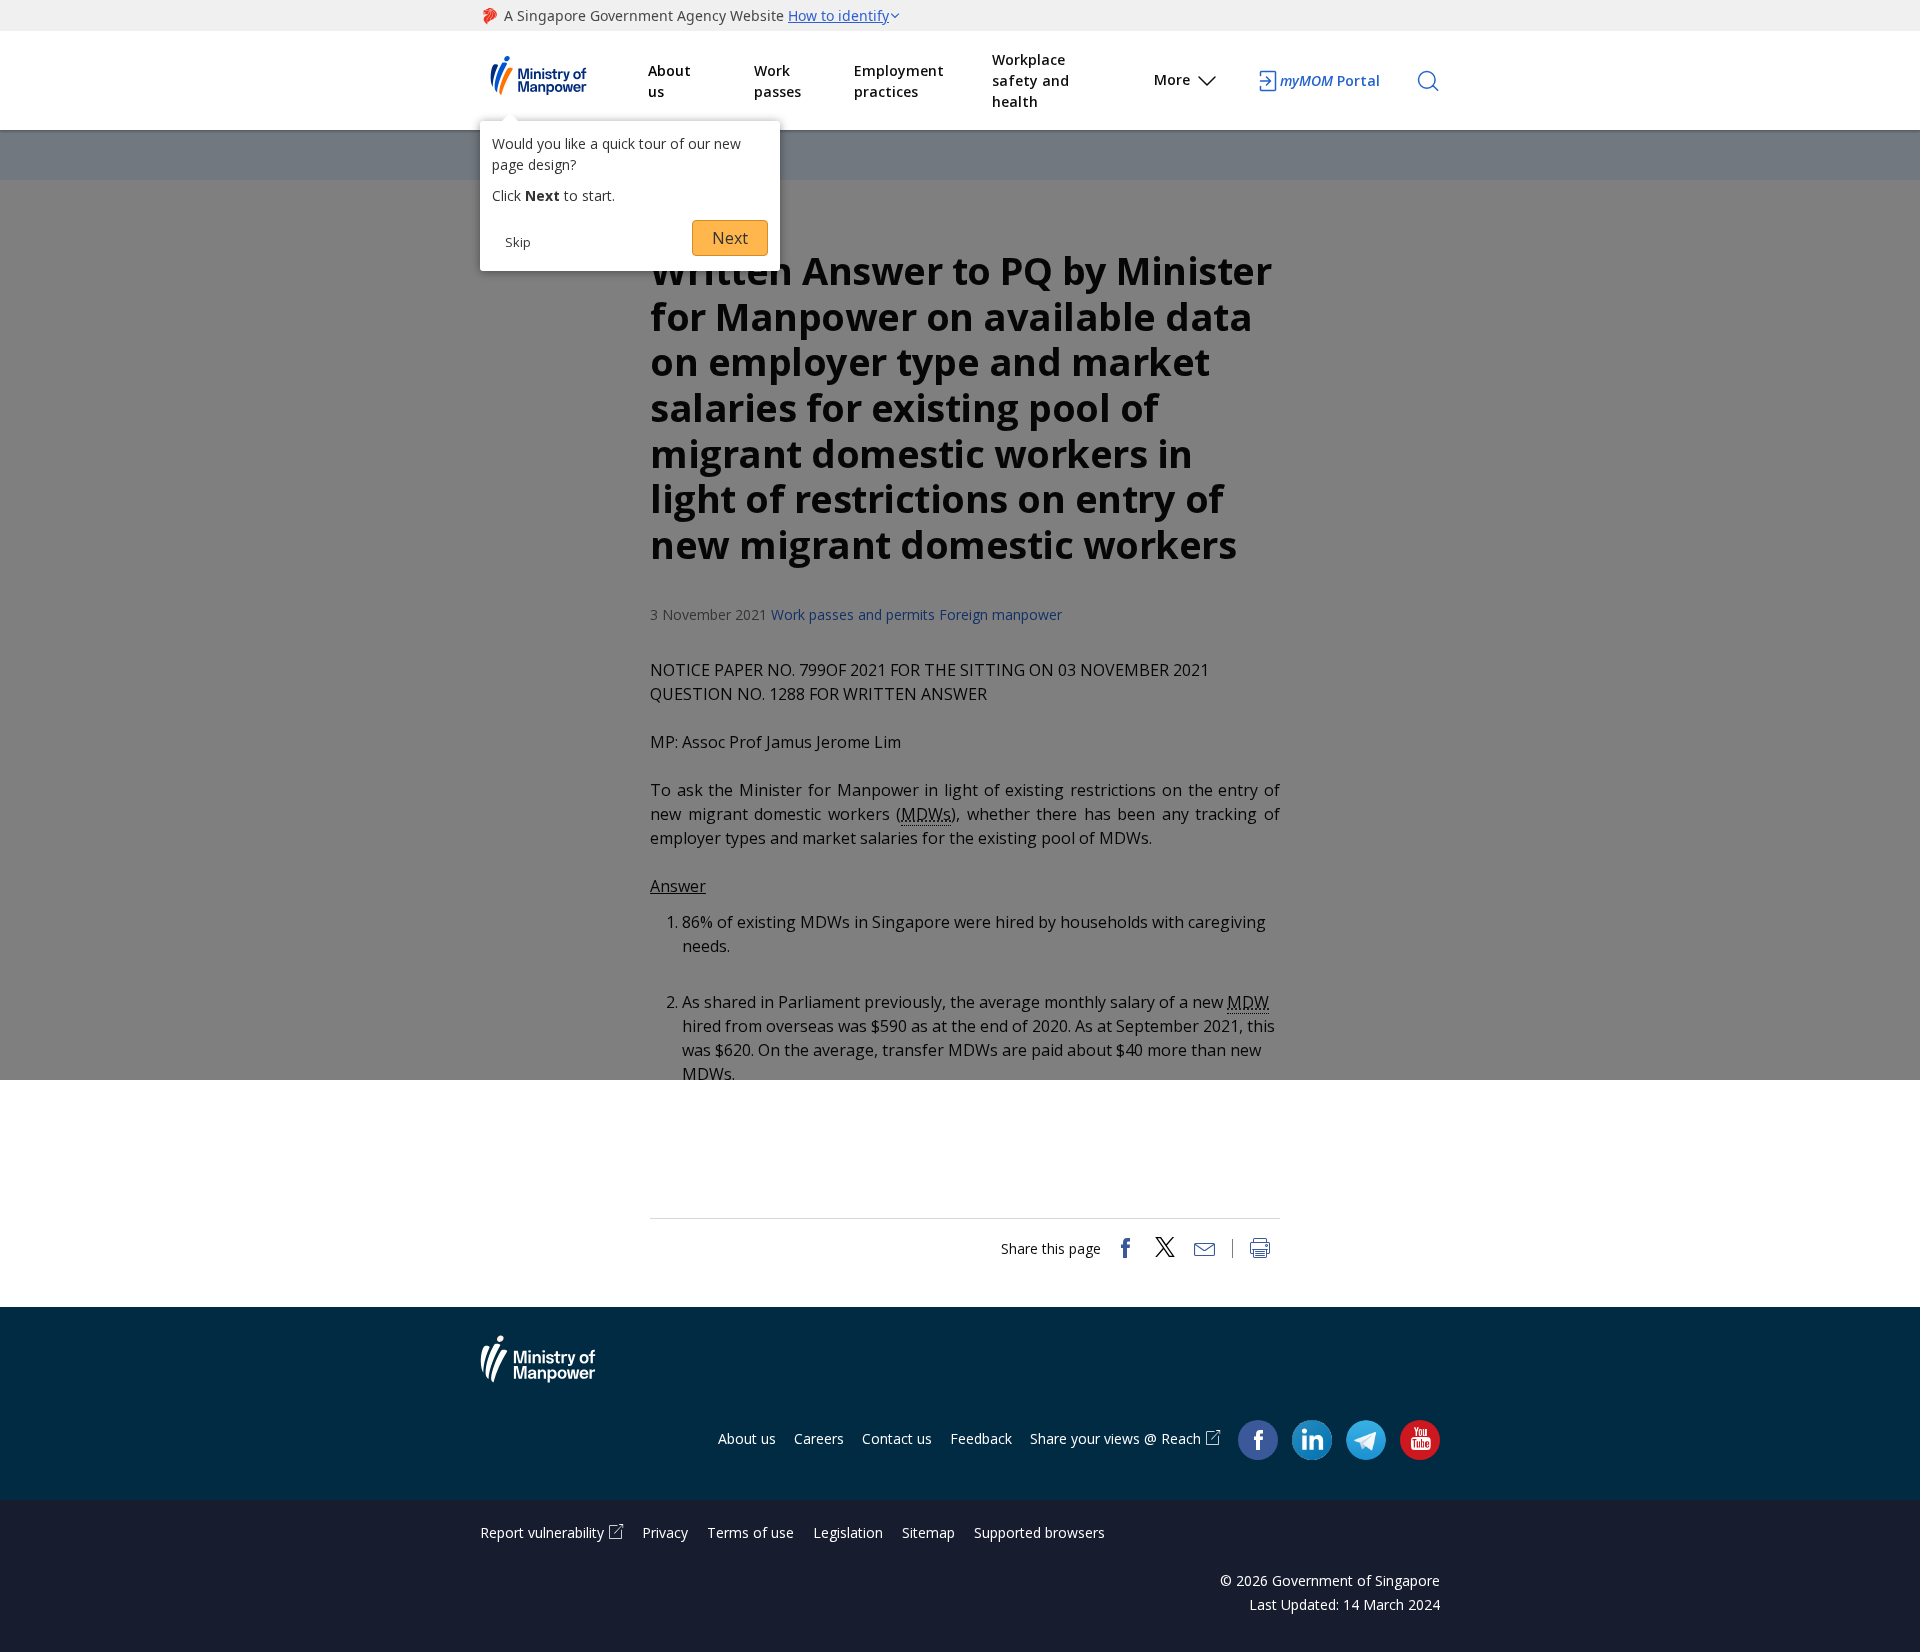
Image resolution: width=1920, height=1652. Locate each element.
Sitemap (928, 1532)
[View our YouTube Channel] (1420, 1439)
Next (730, 238)
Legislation (848, 1532)
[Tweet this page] (1165, 1250)
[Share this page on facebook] (1125, 1250)
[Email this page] (1205, 1250)
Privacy (665, 1532)
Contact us (897, 1438)
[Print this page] (1260, 1250)
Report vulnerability (542, 1532)
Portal (1330, 80)
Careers (819, 1438)
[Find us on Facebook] (1258, 1439)
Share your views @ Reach (1115, 1438)
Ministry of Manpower (553, 1371)
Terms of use (750, 1532)
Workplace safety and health (1030, 80)
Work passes (777, 81)
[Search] (1428, 81)
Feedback (981, 1438)
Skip (518, 242)
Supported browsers (1039, 1532)
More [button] (1172, 79)
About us (669, 81)
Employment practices (899, 81)
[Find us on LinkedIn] (1312, 1440)
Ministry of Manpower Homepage (564, 81)
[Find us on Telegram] (1366, 1439)
